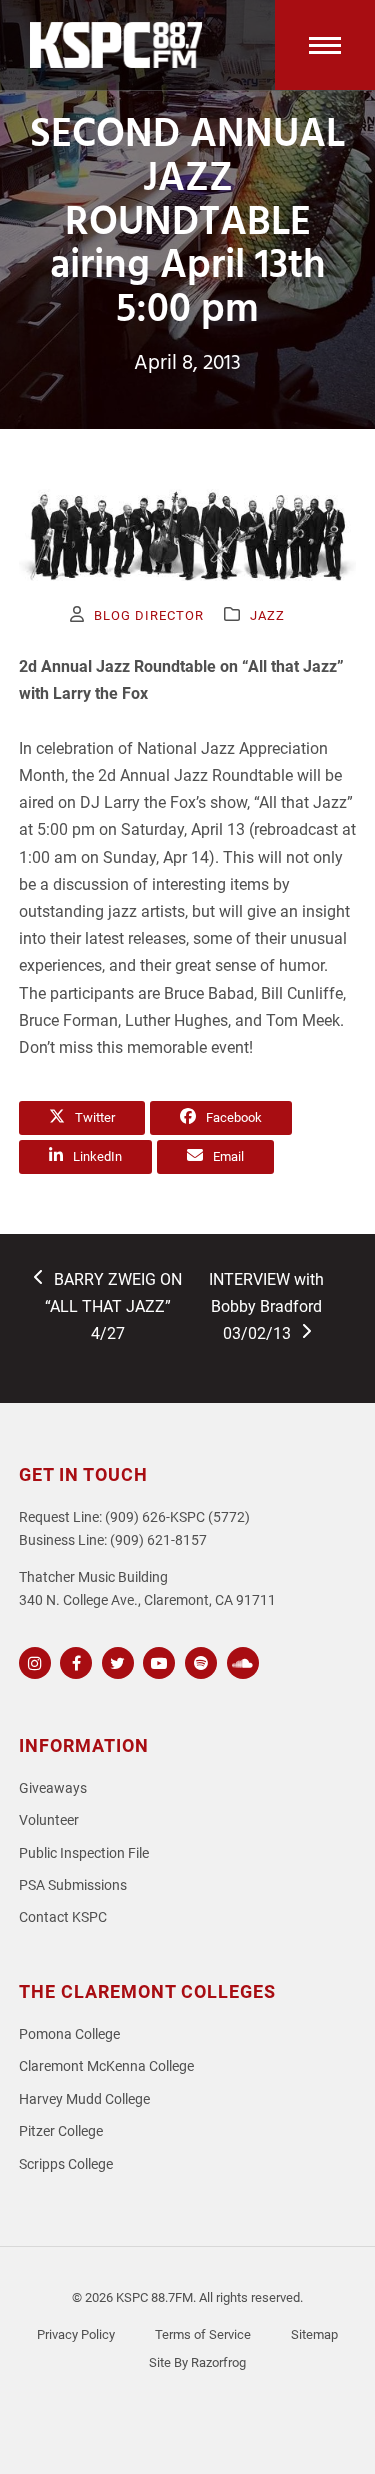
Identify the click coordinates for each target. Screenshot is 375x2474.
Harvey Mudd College (84, 2099)
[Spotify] (198, 1660)
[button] (325, 45)
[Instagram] (32, 1660)
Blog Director (149, 615)
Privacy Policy (76, 2334)
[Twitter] (115, 1660)
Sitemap (314, 2334)
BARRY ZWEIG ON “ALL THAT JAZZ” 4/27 (113, 1306)
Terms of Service (203, 2334)
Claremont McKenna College (106, 2066)
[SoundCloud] (240, 1660)
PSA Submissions (73, 1885)
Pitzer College (61, 2131)
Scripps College (66, 2164)
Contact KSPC (63, 1917)
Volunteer (49, 1820)
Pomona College (69, 2034)
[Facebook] (73, 1660)
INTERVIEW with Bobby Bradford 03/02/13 (266, 1306)
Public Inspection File (84, 1853)
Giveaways (53, 1788)
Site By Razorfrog (197, 2362)
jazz (267, 615)
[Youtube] (156, 1660)
